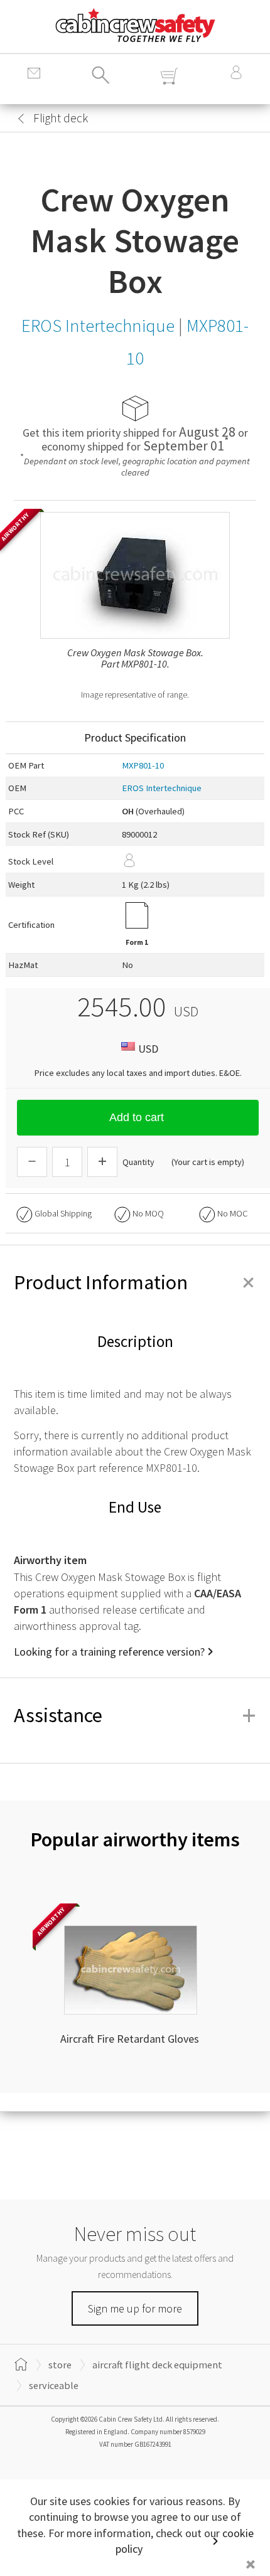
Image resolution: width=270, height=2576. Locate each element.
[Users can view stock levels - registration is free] (192, 859)
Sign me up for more (135, 2308)
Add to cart (137, 1117)
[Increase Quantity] (102, 1162)
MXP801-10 (143, 765)
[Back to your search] (21, 119)
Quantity (138, 1162)
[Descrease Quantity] (32, 1162)
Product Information (135, 1282)
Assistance (135, 1715)
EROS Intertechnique (162, 788)
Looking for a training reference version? (109, 1652)
